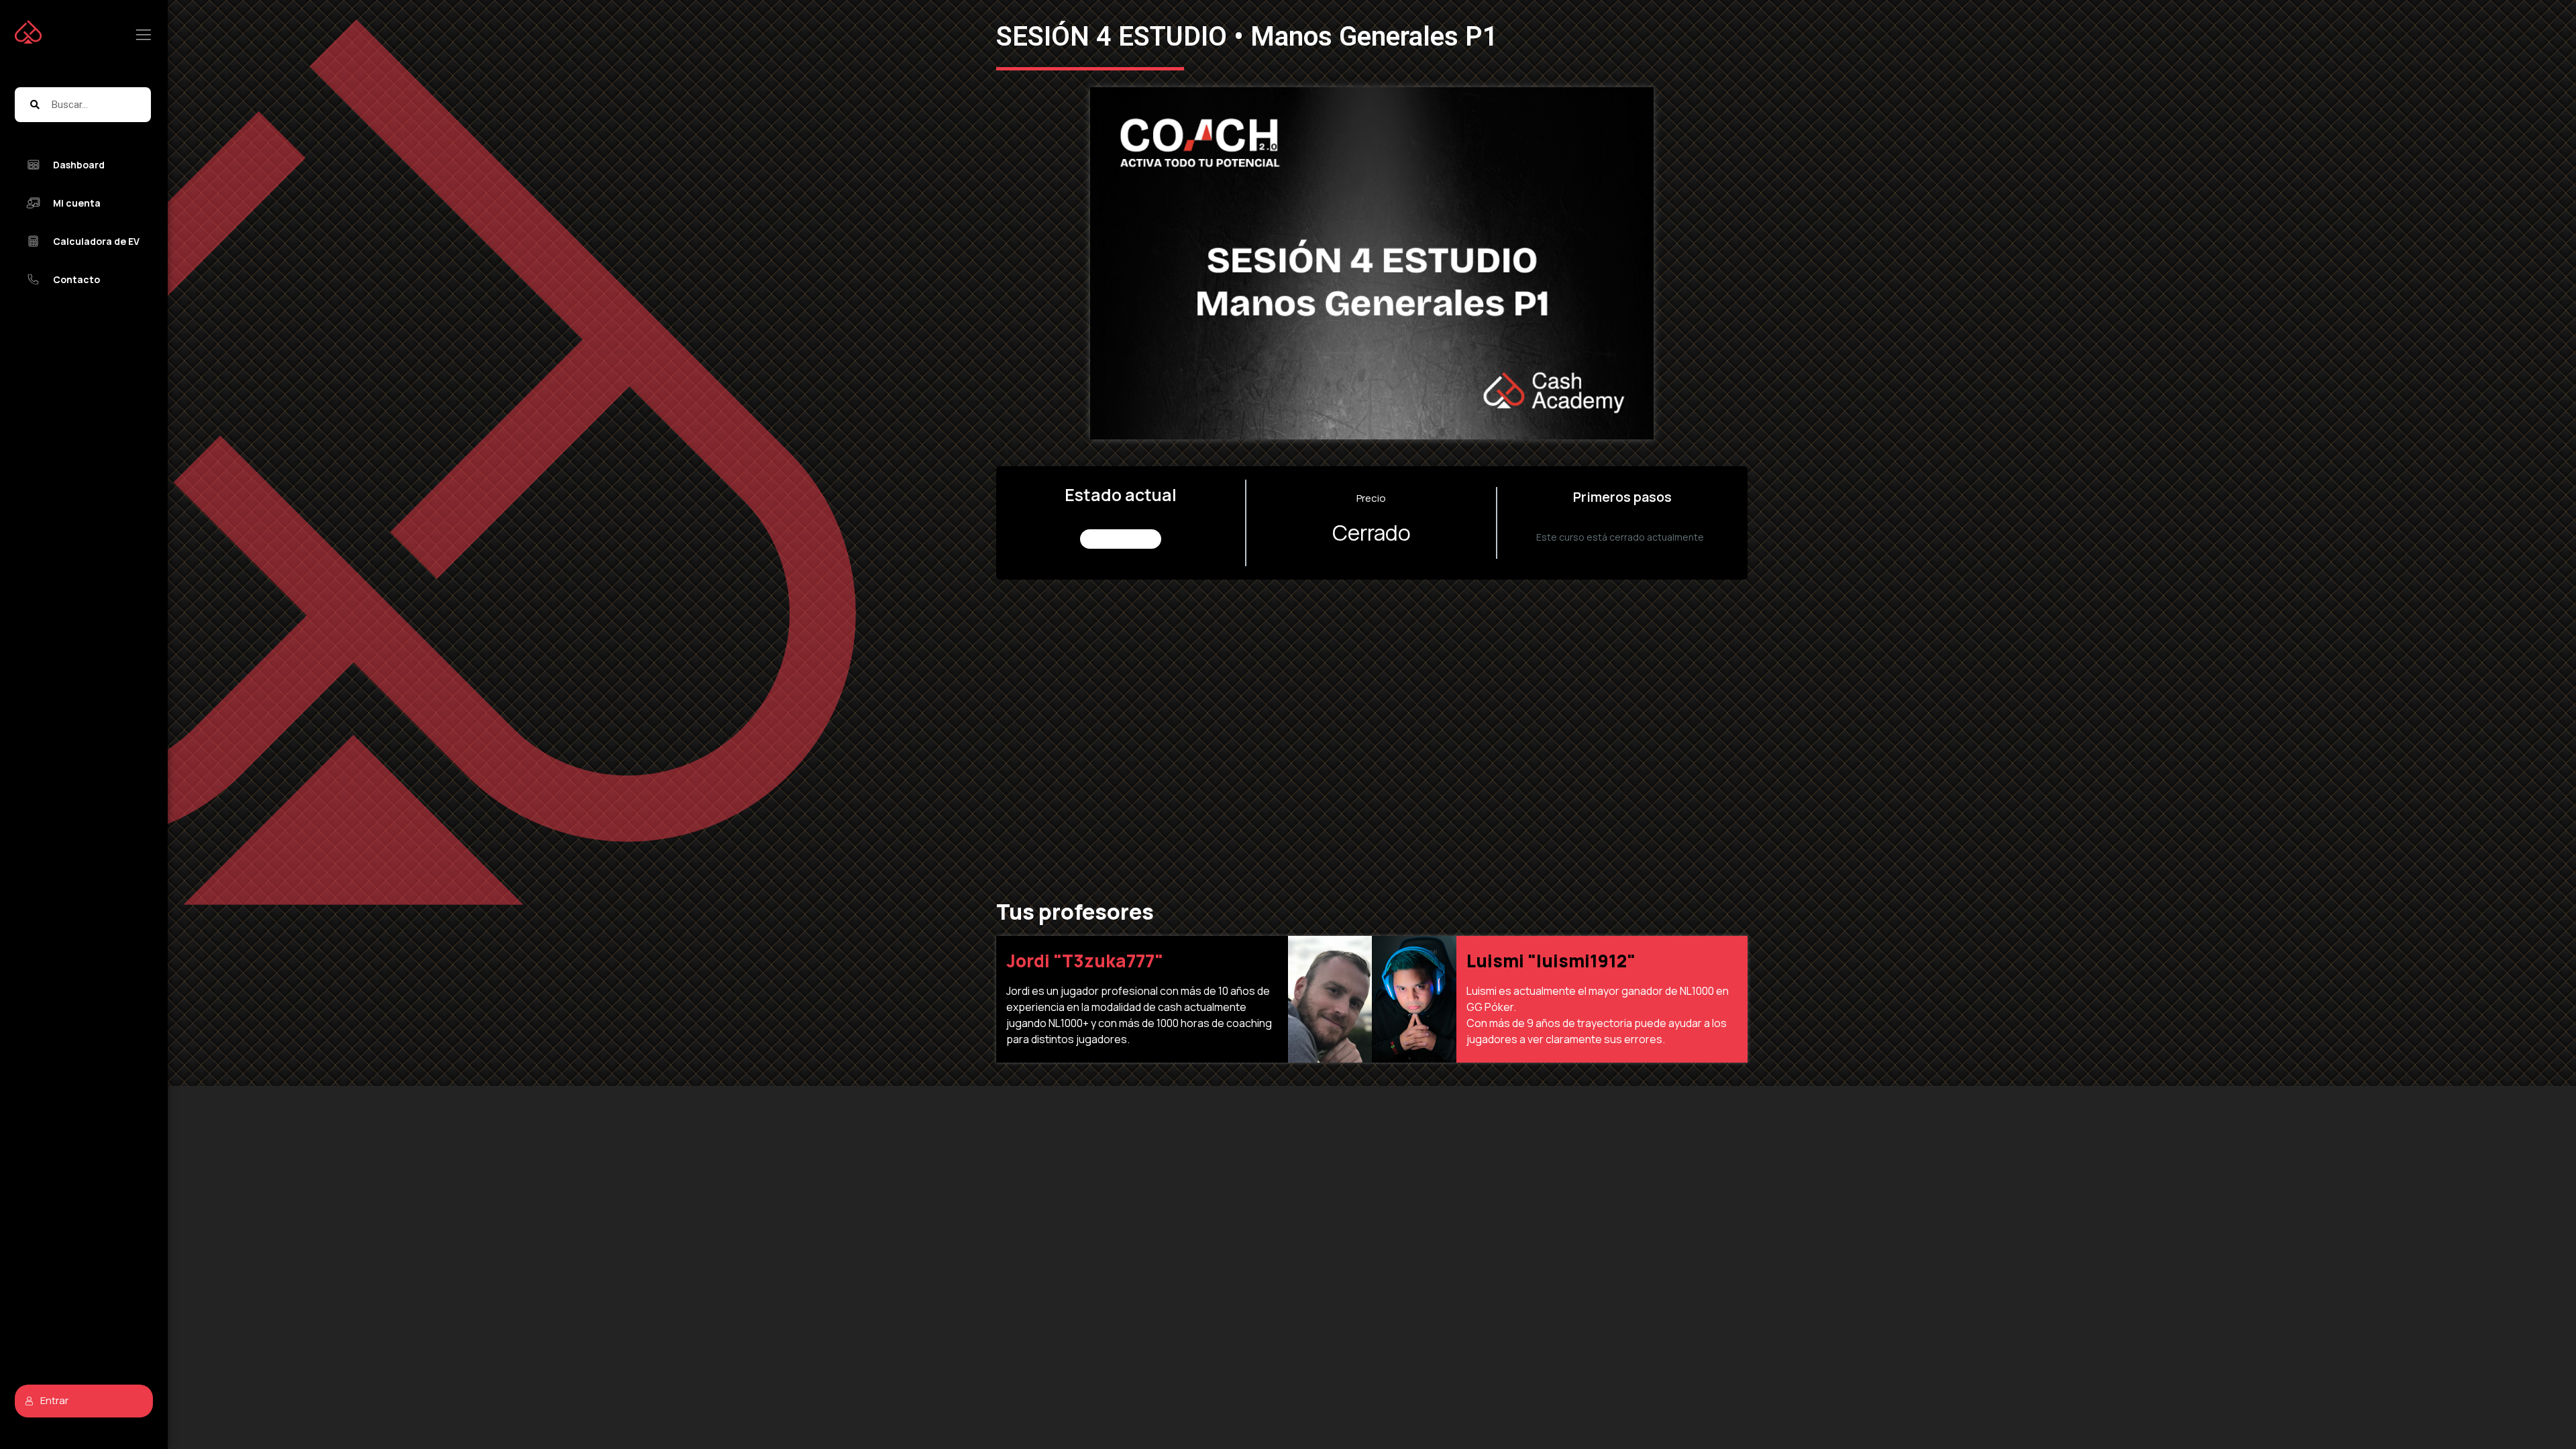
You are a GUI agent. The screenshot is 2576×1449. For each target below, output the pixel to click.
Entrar (54, 1400)
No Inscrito (1121, 539)
